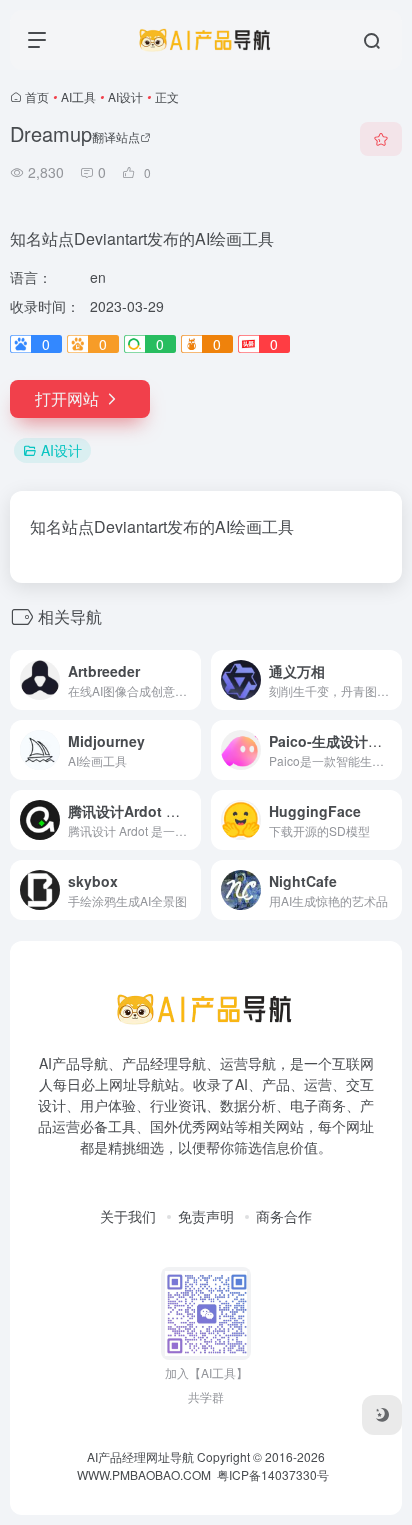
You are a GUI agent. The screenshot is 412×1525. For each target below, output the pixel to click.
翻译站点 (116, 136)
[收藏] (381, 139)
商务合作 (284, 1216)
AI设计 (125, 96)
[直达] (184, 667)
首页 (37, 96)
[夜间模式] (382, 1415)
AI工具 (78, 96)
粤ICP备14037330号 (273, 1474)
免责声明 (206, 1216)
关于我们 (128, 1216)
